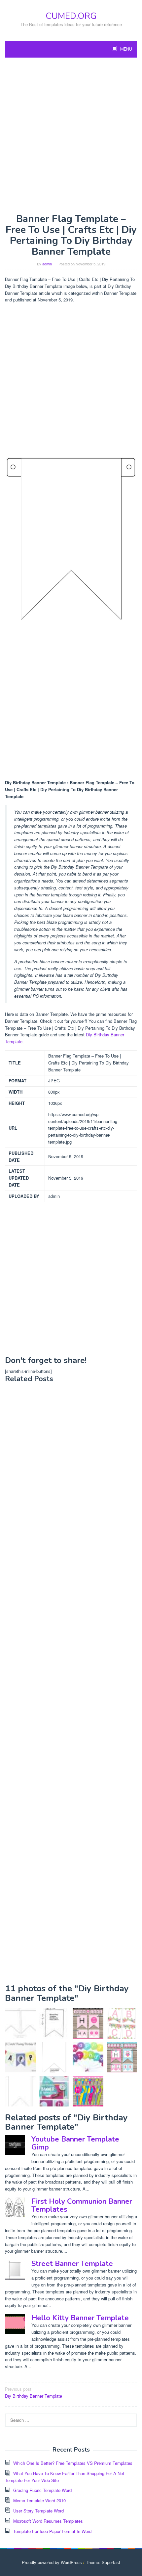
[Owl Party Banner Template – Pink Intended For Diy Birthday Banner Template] (122, 2057)
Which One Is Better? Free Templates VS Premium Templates (73, 2463)
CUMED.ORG (71, 16)
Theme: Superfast (103, 2562)
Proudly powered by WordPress (52, 2562)
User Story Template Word (38, 2511)
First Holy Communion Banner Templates (82, 2205)
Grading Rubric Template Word (42, 2490)
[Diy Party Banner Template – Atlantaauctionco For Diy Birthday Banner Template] (20, 2023)
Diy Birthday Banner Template (34, 2392)
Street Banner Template (72, 2264)
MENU (126, 49)
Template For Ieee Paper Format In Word (52, 2531)
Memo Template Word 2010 (39, 2500)
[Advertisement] (71, 135)
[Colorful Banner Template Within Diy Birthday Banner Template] (88, 2091)
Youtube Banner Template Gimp (75, 2143)
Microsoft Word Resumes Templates (48, 2521)
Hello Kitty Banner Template (80, 2318)
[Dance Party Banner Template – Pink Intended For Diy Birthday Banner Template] (88, 2023)
